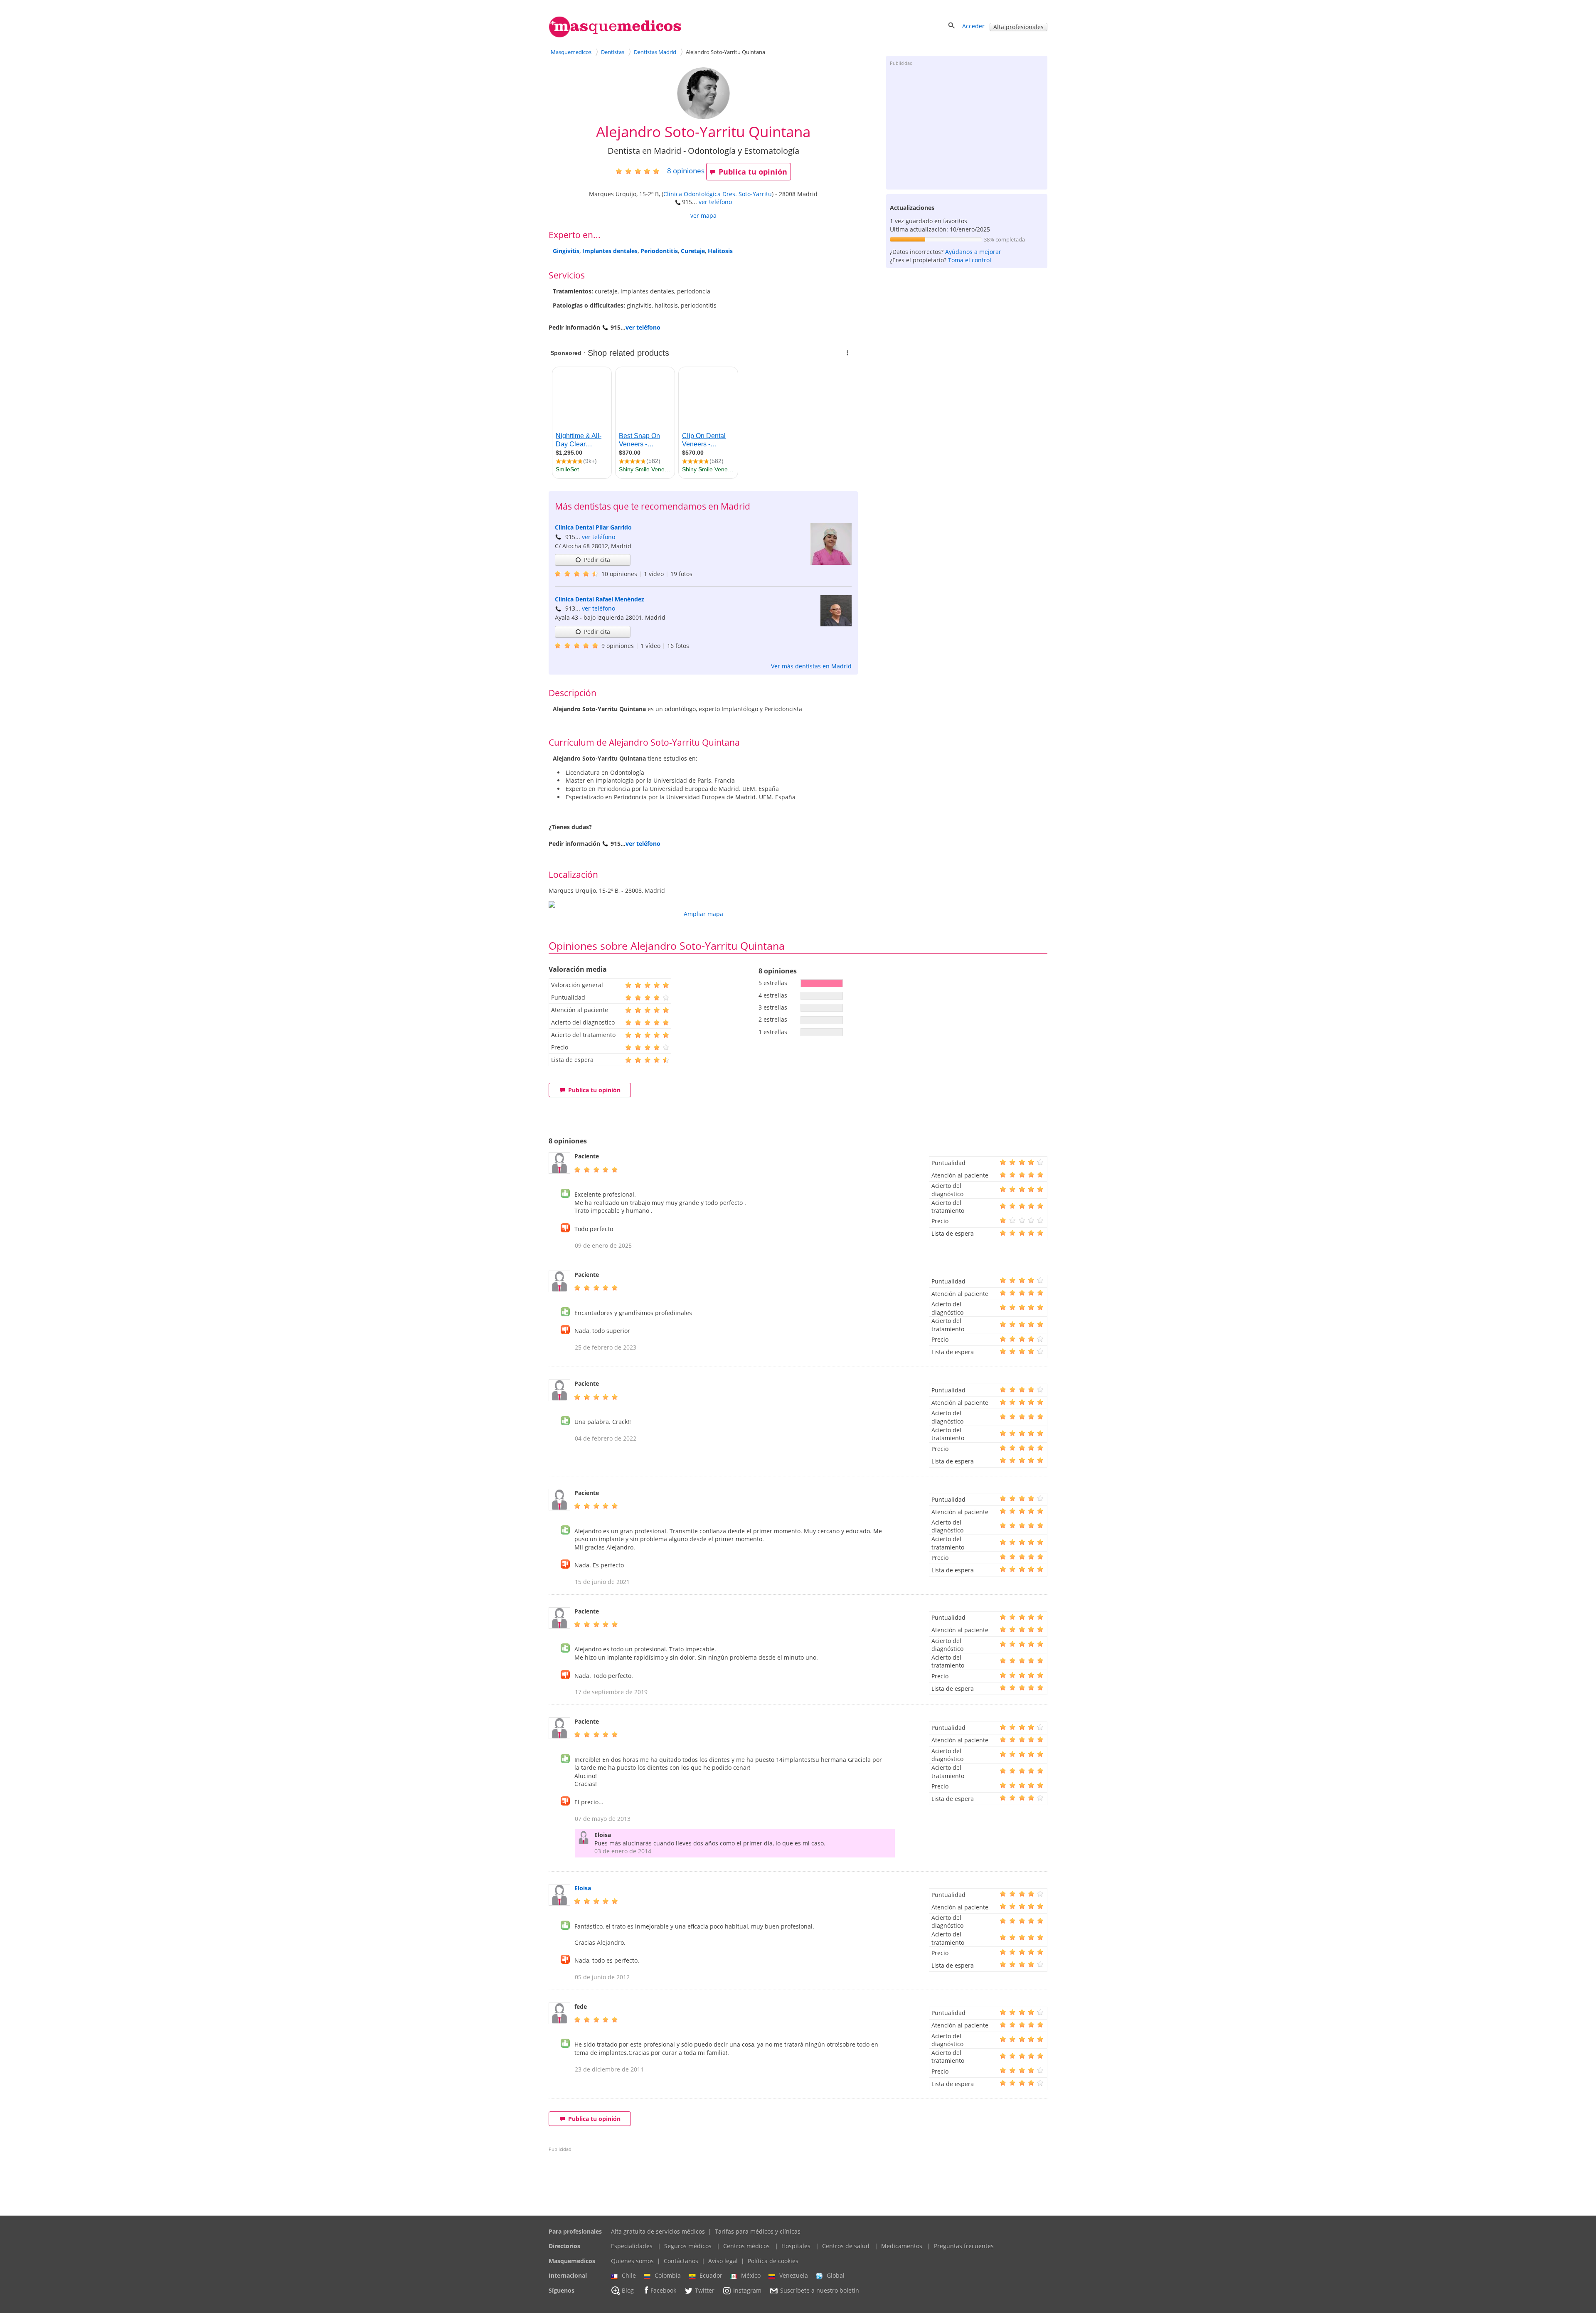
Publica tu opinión (753, 172)
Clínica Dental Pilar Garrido (593, 527)
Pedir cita (597, 560)
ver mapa (703, 216)
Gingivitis (566, 251)
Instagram (747, 2290)
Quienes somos (632, 2261)
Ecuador (711, 2275)
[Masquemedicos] (615, 36)
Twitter (705, 2290)
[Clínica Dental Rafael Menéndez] (836, 624)
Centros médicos (746, 2246)
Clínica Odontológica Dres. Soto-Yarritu (718, 194)
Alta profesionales (1018, 27)
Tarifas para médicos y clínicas (758, 2231)
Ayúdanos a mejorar (973, 252)
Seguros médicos (688, 2246)
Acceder (973, 26)
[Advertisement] (967, 127)
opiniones (686, 171)
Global (836, 2275)
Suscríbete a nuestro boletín (820, 2290)
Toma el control (970, 260)
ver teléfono (715, 202)
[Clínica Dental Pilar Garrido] (831, 563)
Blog (628, 2290)
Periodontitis (659, 251)
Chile (629, 2275)
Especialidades (632, 2246)
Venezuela (794, 2275)
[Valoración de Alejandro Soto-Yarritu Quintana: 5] (641, 171)
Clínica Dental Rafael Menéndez (600, 599)
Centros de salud (846, 2246)
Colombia (668, 2275)
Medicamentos (902, 2246)
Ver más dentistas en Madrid (811, 666)
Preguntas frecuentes (964, 2246)
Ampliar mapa (703, 914)
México (751, 2275)
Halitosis (720, 251)
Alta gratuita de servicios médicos (658, 2231)
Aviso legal (723, 2261)
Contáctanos (681, 2261)
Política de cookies (773, 2261)
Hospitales (796, 2246)
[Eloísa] (559, 1903)
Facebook (663, 2290)
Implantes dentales (610, 251)
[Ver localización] (703, 904)
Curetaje (693, 251)
